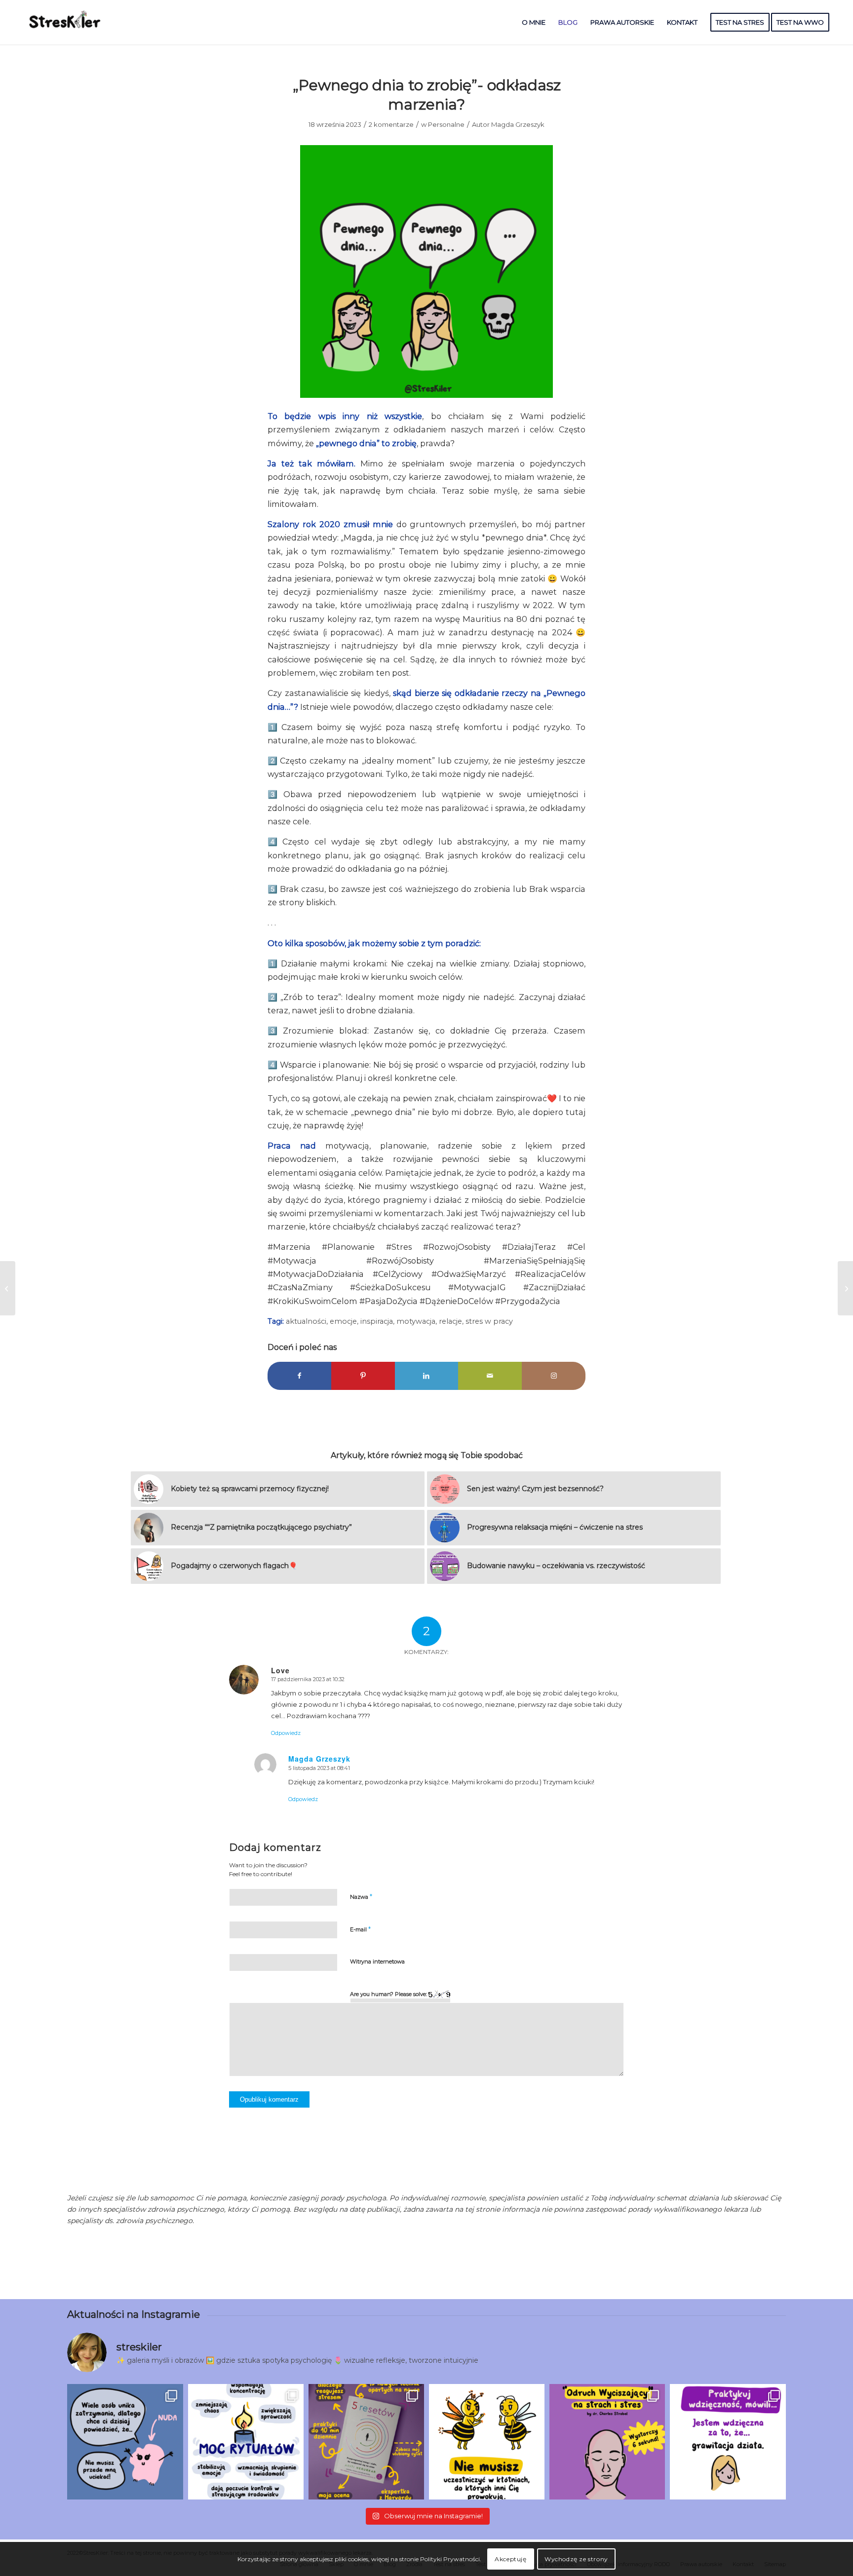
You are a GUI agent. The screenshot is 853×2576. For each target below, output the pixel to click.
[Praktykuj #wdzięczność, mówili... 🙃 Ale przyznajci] (728, 2442)
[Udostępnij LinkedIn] (427, 1376)
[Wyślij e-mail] (490, 1376)
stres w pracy (489, 1321)
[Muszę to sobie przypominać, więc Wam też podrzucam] (487, 2442)
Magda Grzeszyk (518, 124)
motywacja (416, 1321)
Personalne (446, 124)
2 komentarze (391, 124)
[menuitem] (534, 22)
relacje (450, 1321)
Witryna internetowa (377, 1961)
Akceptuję (510, 2559)
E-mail (360, 1929)
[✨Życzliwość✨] (8, 1288)
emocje (343, 1321)
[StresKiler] (66, 22)
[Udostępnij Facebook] (299, 1376)
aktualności (306, 1321)
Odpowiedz (286, 1733)
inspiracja (377, 1321)
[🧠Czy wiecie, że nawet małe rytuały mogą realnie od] (246, 2442)
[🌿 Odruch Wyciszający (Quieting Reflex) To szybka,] (607, 2442)
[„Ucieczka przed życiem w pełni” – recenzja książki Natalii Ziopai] (845, 1288)
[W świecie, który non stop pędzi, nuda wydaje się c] (125, 2442)
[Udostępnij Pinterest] (363, 1376)
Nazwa (361, 1896)
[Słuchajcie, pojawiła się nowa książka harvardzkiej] (366, 2442)
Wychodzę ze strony (576, 2559)
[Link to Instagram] (554, 1376)
